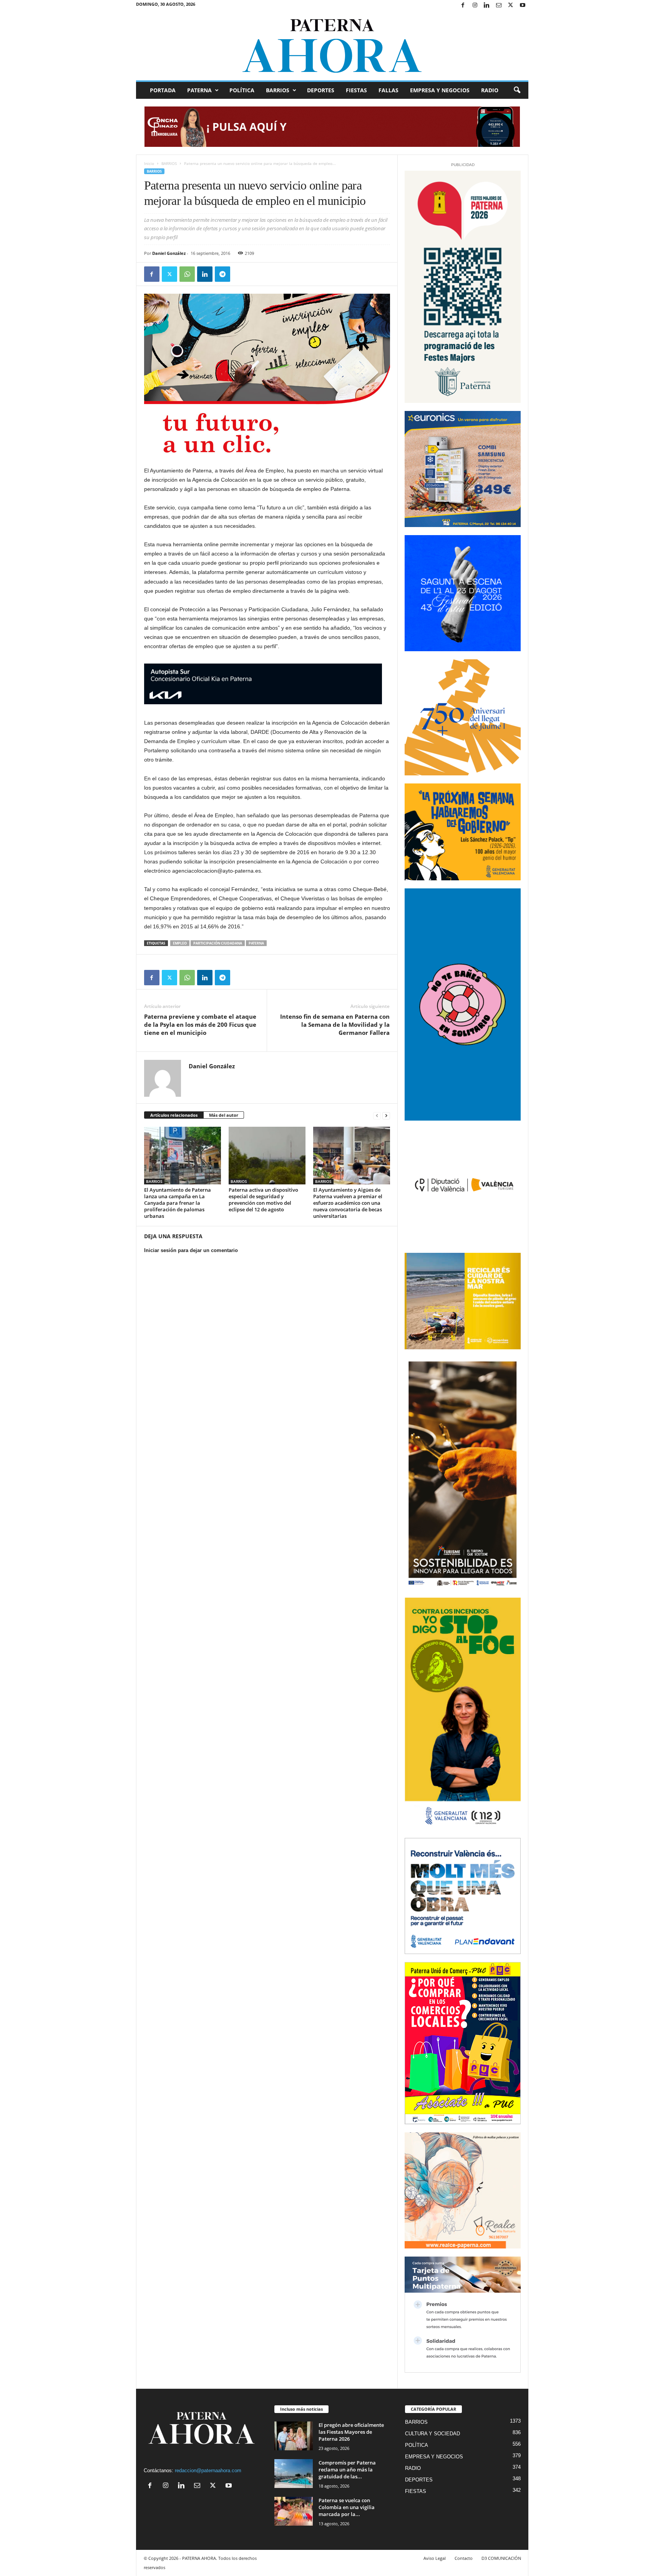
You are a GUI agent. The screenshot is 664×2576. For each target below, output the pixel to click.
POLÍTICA (242, 90)
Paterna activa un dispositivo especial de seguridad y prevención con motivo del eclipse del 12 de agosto (263, 1200)
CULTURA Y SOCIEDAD (432, 2434)
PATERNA (199, 90)
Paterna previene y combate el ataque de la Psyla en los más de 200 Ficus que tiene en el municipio (200, 1024)
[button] (517, 90)
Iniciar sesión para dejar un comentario (191, 1250)
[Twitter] (511, 6)
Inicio (149, 163)
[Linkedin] (487, 6)
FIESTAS (356, 90)
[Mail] (499, 6)
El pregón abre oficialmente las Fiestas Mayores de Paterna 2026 (351, 2432)
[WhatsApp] (187, 274)
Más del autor (224, 1115)
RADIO (490, 90)
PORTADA (163, 90)
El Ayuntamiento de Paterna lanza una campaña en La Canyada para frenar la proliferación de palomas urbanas (178, 1203)
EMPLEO (180, 943)
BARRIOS (278, 90)
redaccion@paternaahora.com (208, 2470)
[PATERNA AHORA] (332, 46)
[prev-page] (377, 1115)
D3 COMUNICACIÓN (501, 2558)
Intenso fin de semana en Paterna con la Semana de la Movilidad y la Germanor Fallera (335, 1024)
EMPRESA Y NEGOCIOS (440, 90)
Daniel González (169, 253)
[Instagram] (475, 6)
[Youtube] (523, 6)
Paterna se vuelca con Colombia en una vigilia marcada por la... (347, 2507)
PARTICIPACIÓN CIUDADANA (218, 943)
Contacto (464, 2558)
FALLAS (388, 90)
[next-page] (386, 1115)
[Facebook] (463, 6)
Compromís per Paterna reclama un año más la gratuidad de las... (347, 2470)
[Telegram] (222, 274)
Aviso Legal (435, 2558)
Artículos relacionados (174, 1115)
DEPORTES (321, 90)
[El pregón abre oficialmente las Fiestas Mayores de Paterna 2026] (294, 2436)
